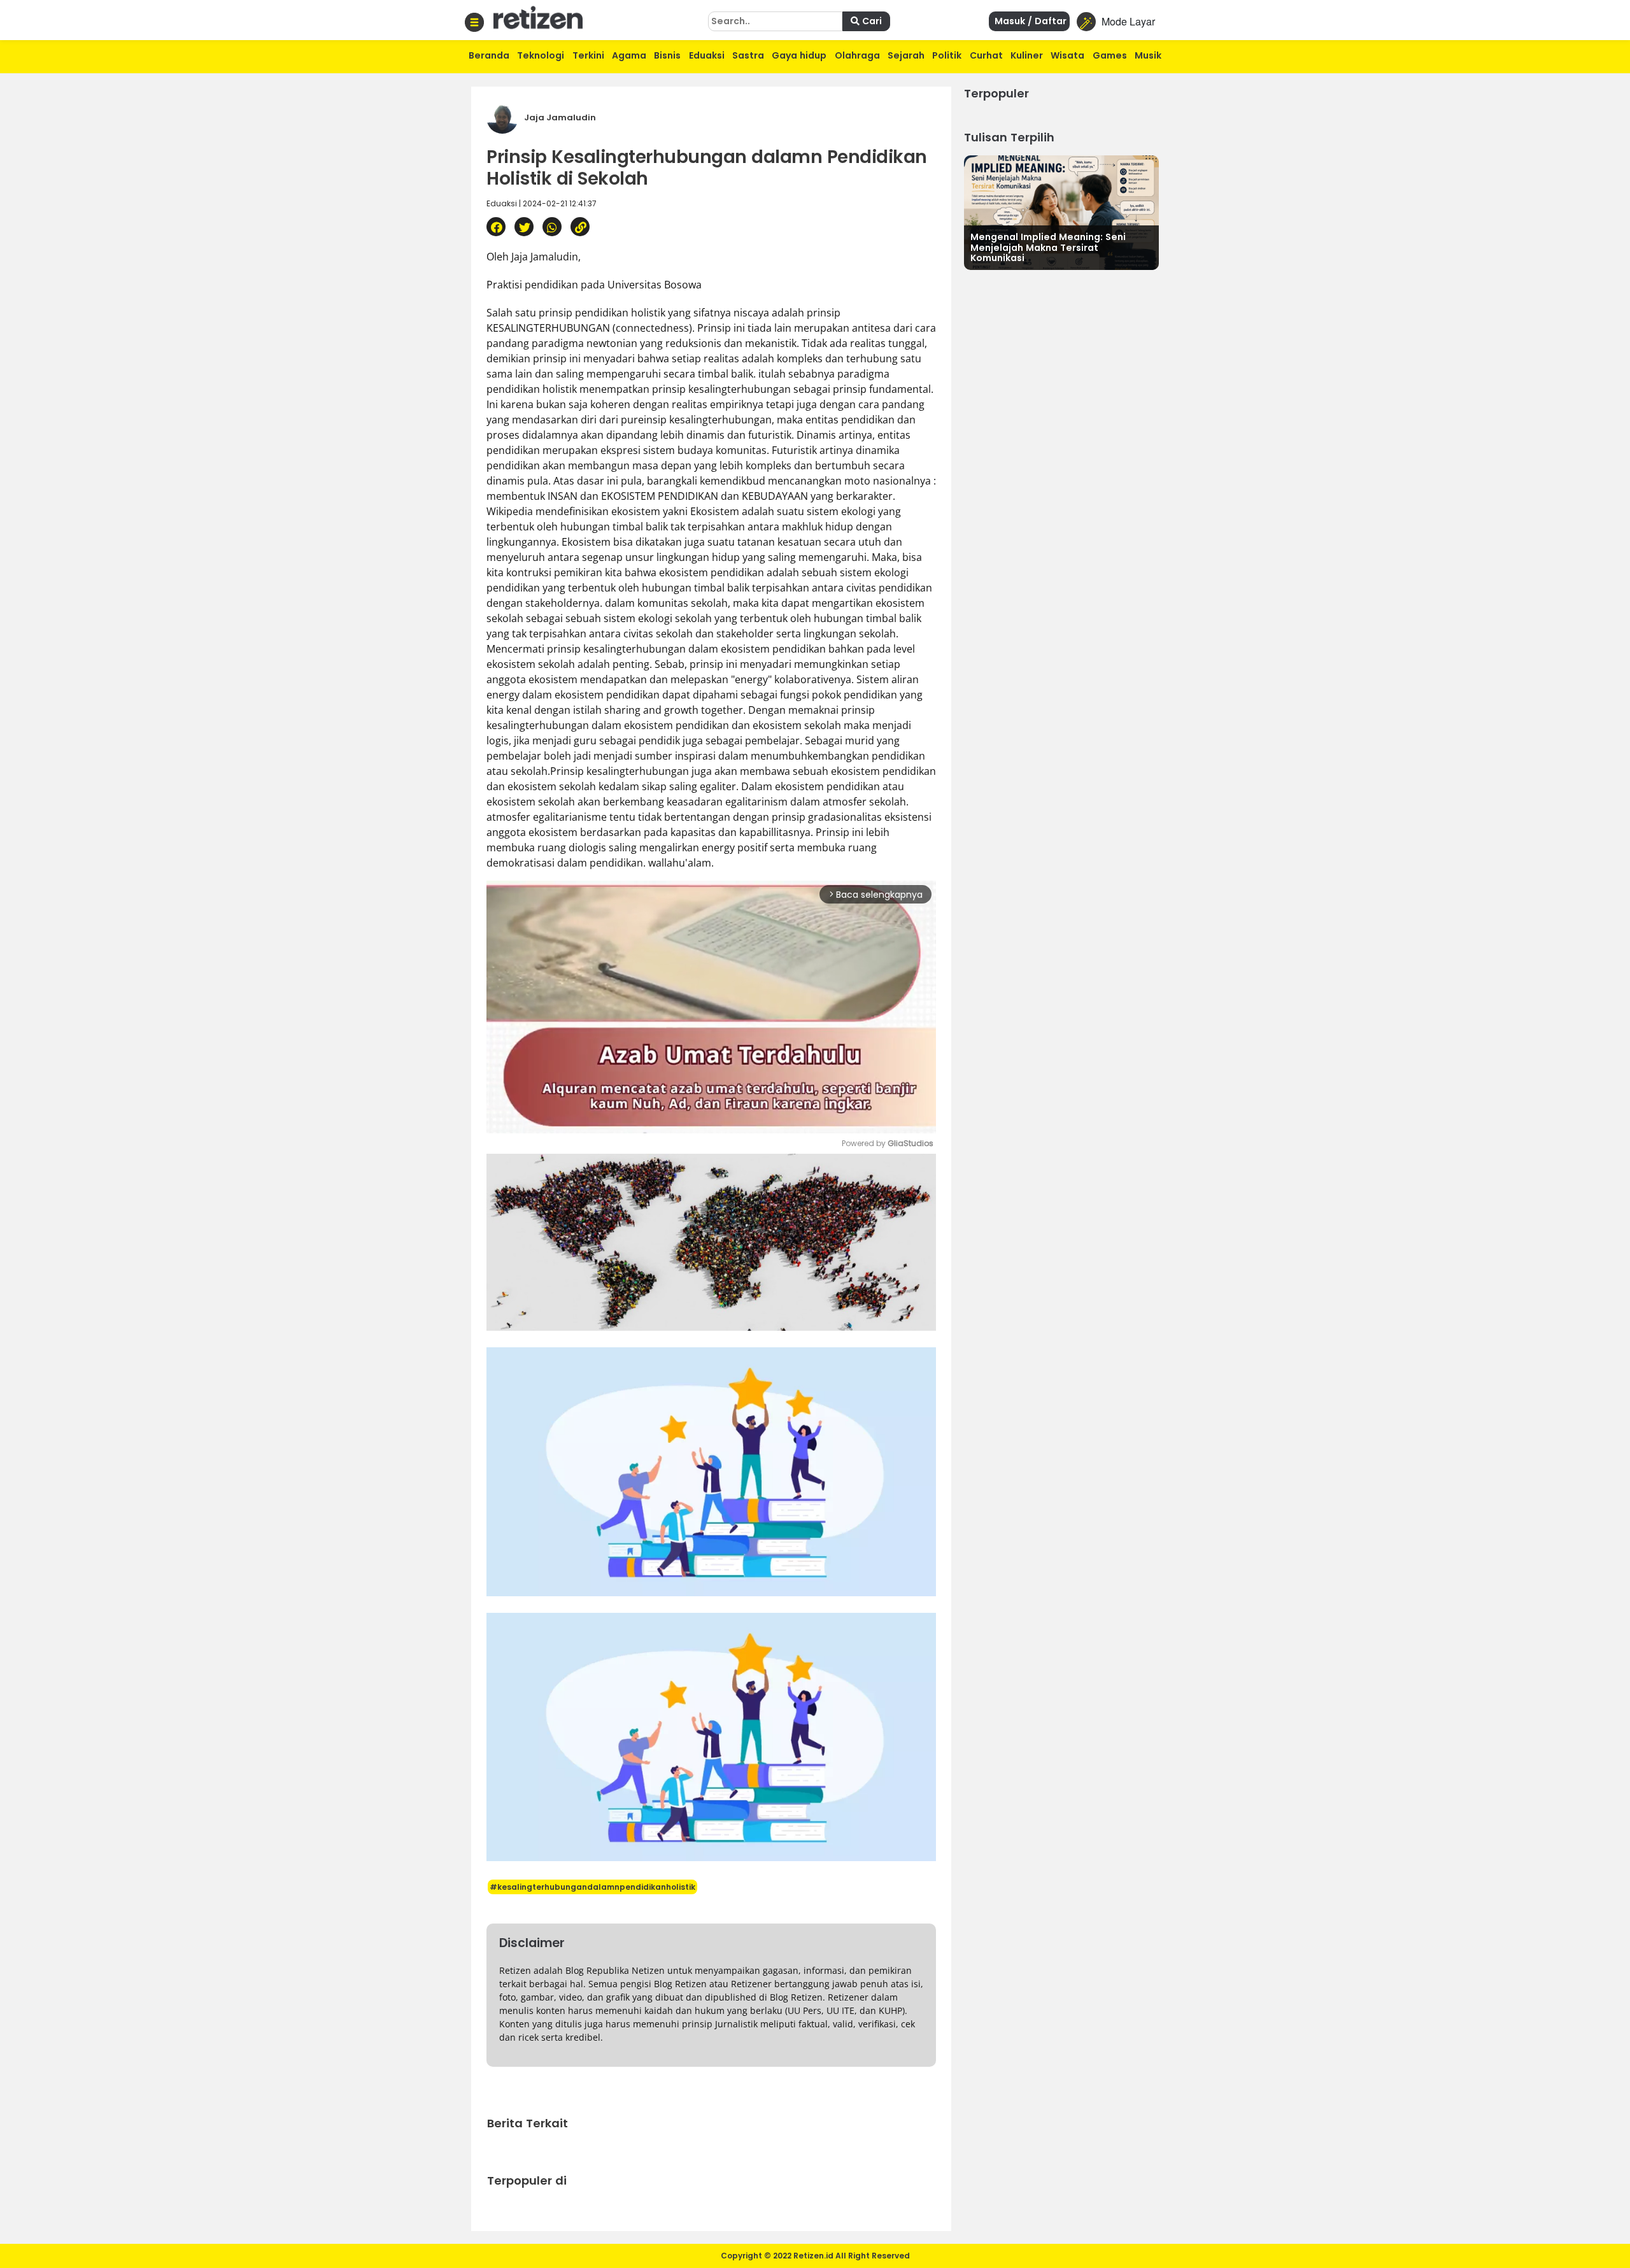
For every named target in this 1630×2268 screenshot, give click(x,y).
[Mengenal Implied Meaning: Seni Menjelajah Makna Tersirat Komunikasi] (1061, 211)
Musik (1148, 55)
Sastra (748, 55)
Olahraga (857, 55)
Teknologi (541, 55)
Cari (871, 21)
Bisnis (667, 55)
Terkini (588, 55)
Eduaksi (707, 55)
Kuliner (1027, 55)
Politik (947, 55)
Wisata (1067, 55)
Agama (629, 55)
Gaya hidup (799, 55)
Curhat (986, 55)
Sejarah (906, 55)
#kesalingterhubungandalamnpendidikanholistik (592, 1887)
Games (1110, 55)
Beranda (489, 55)
